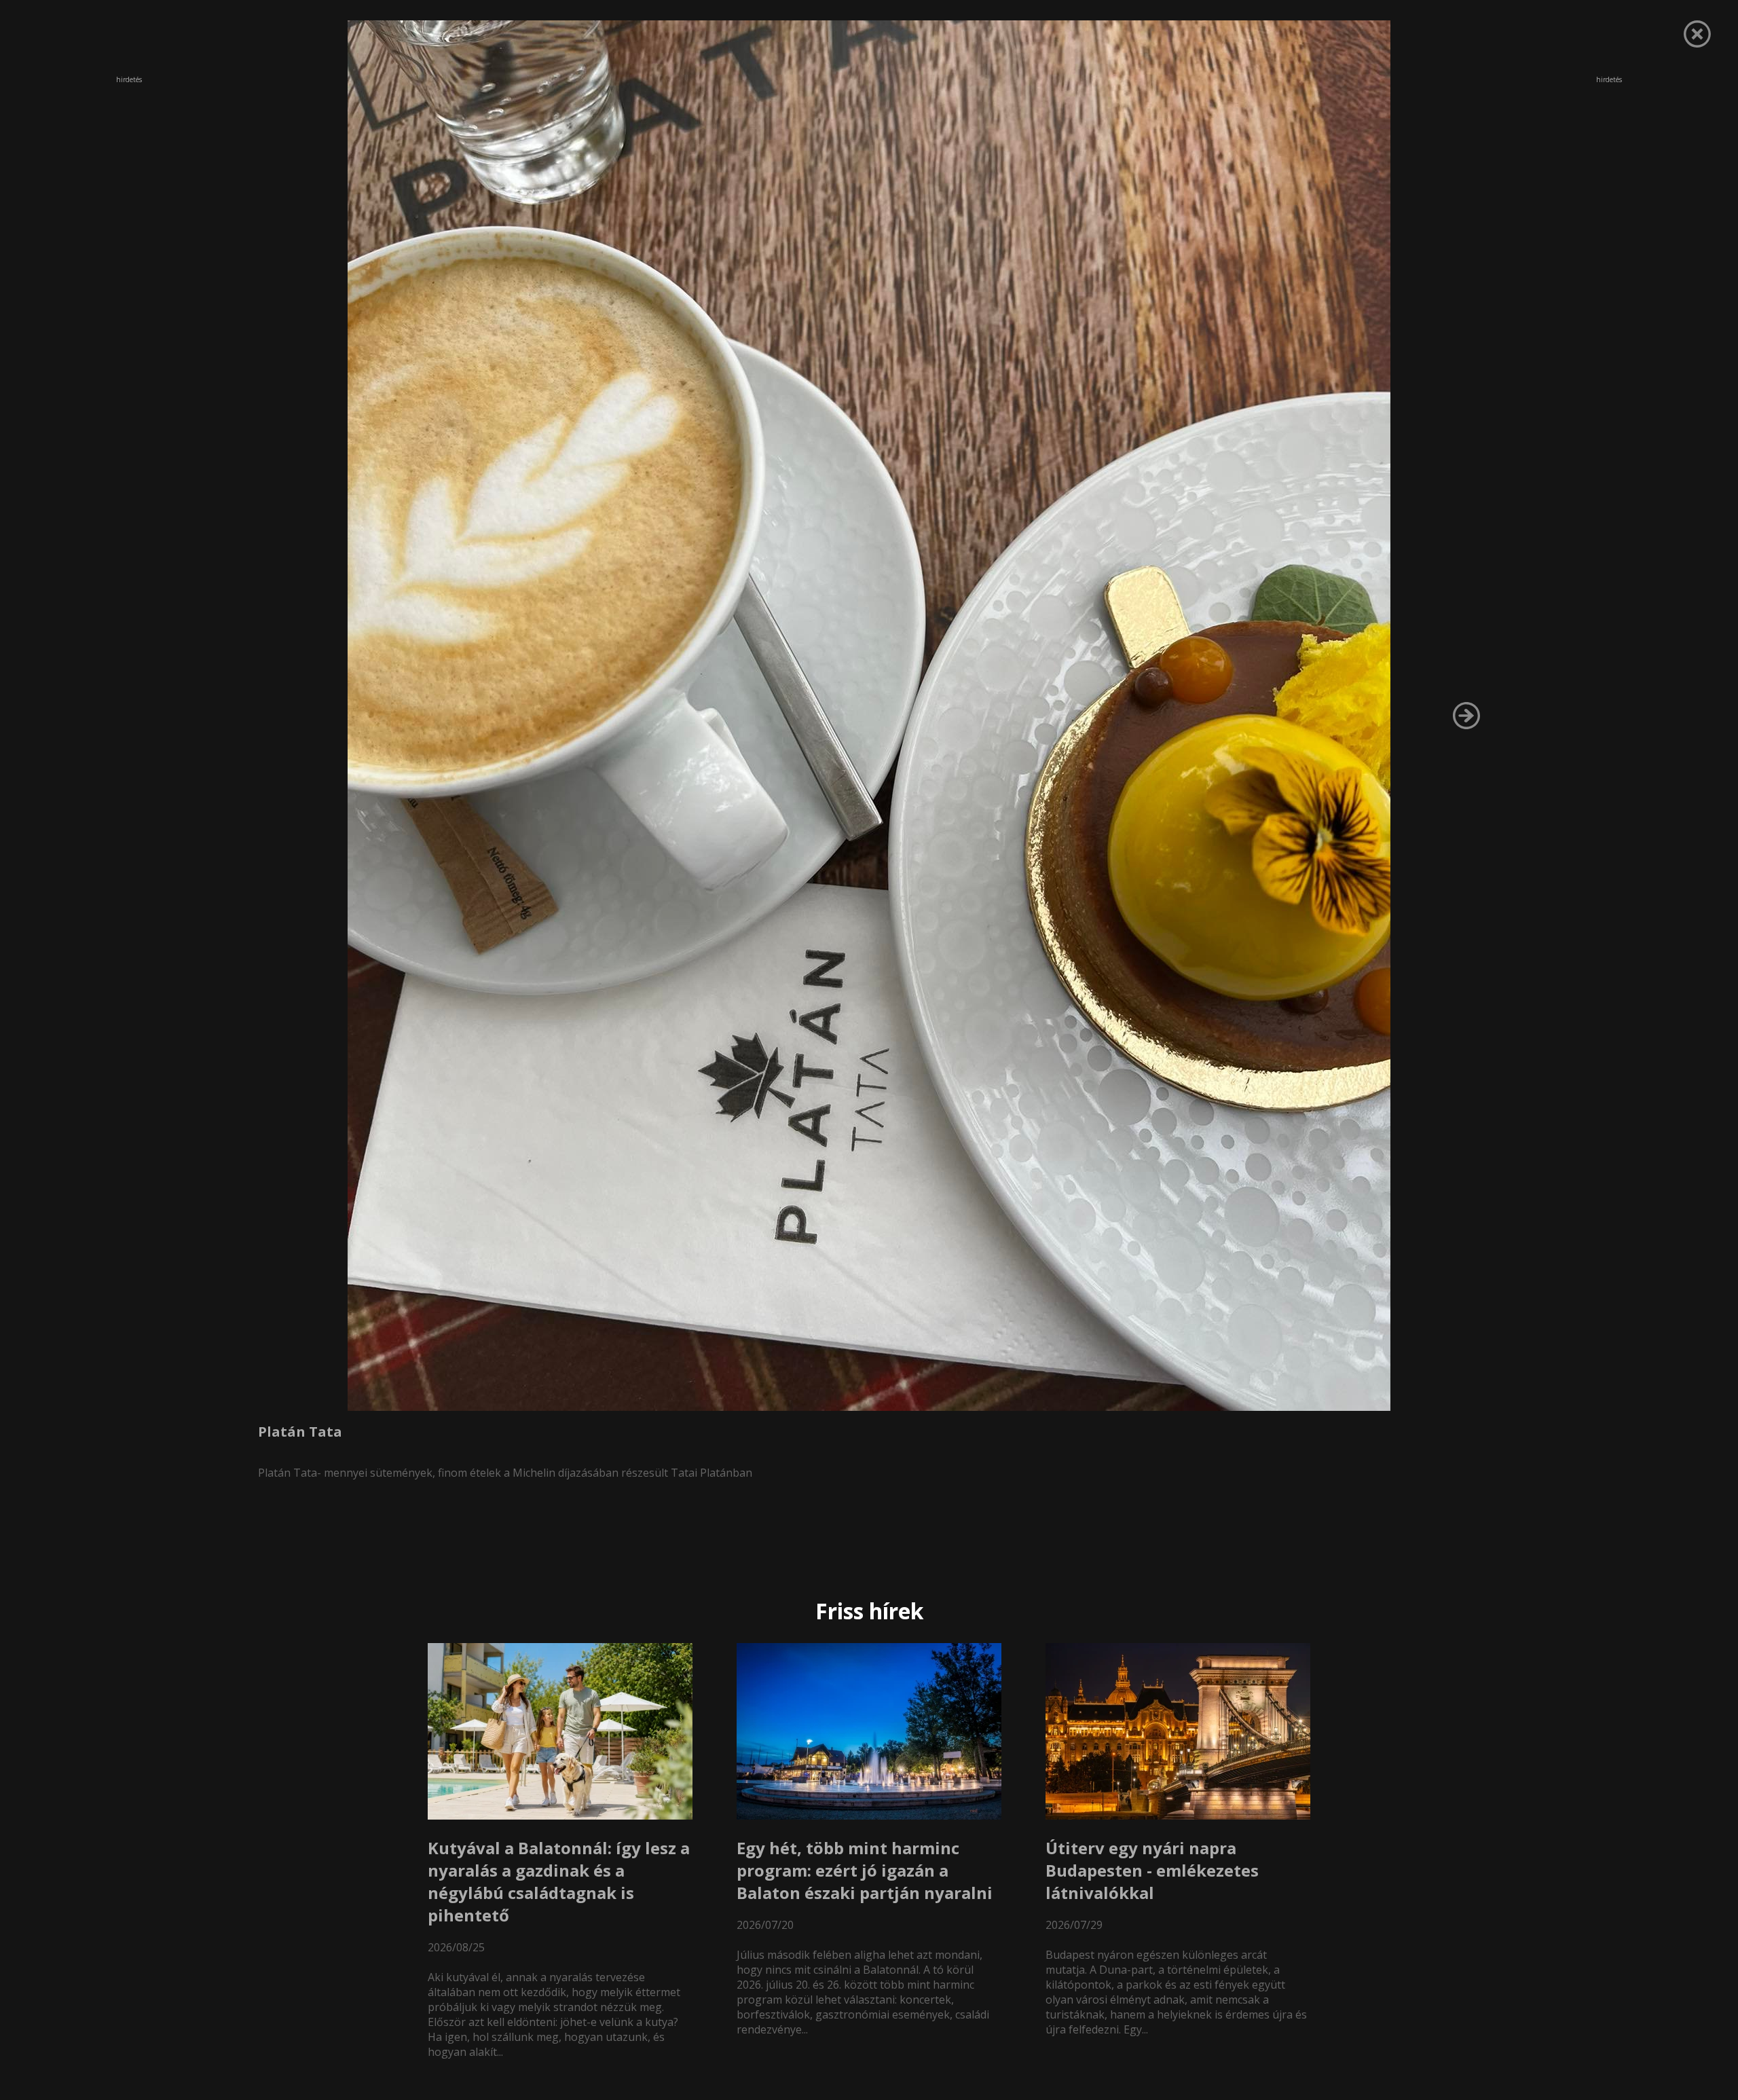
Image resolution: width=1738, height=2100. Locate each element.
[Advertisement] (129, 176)
